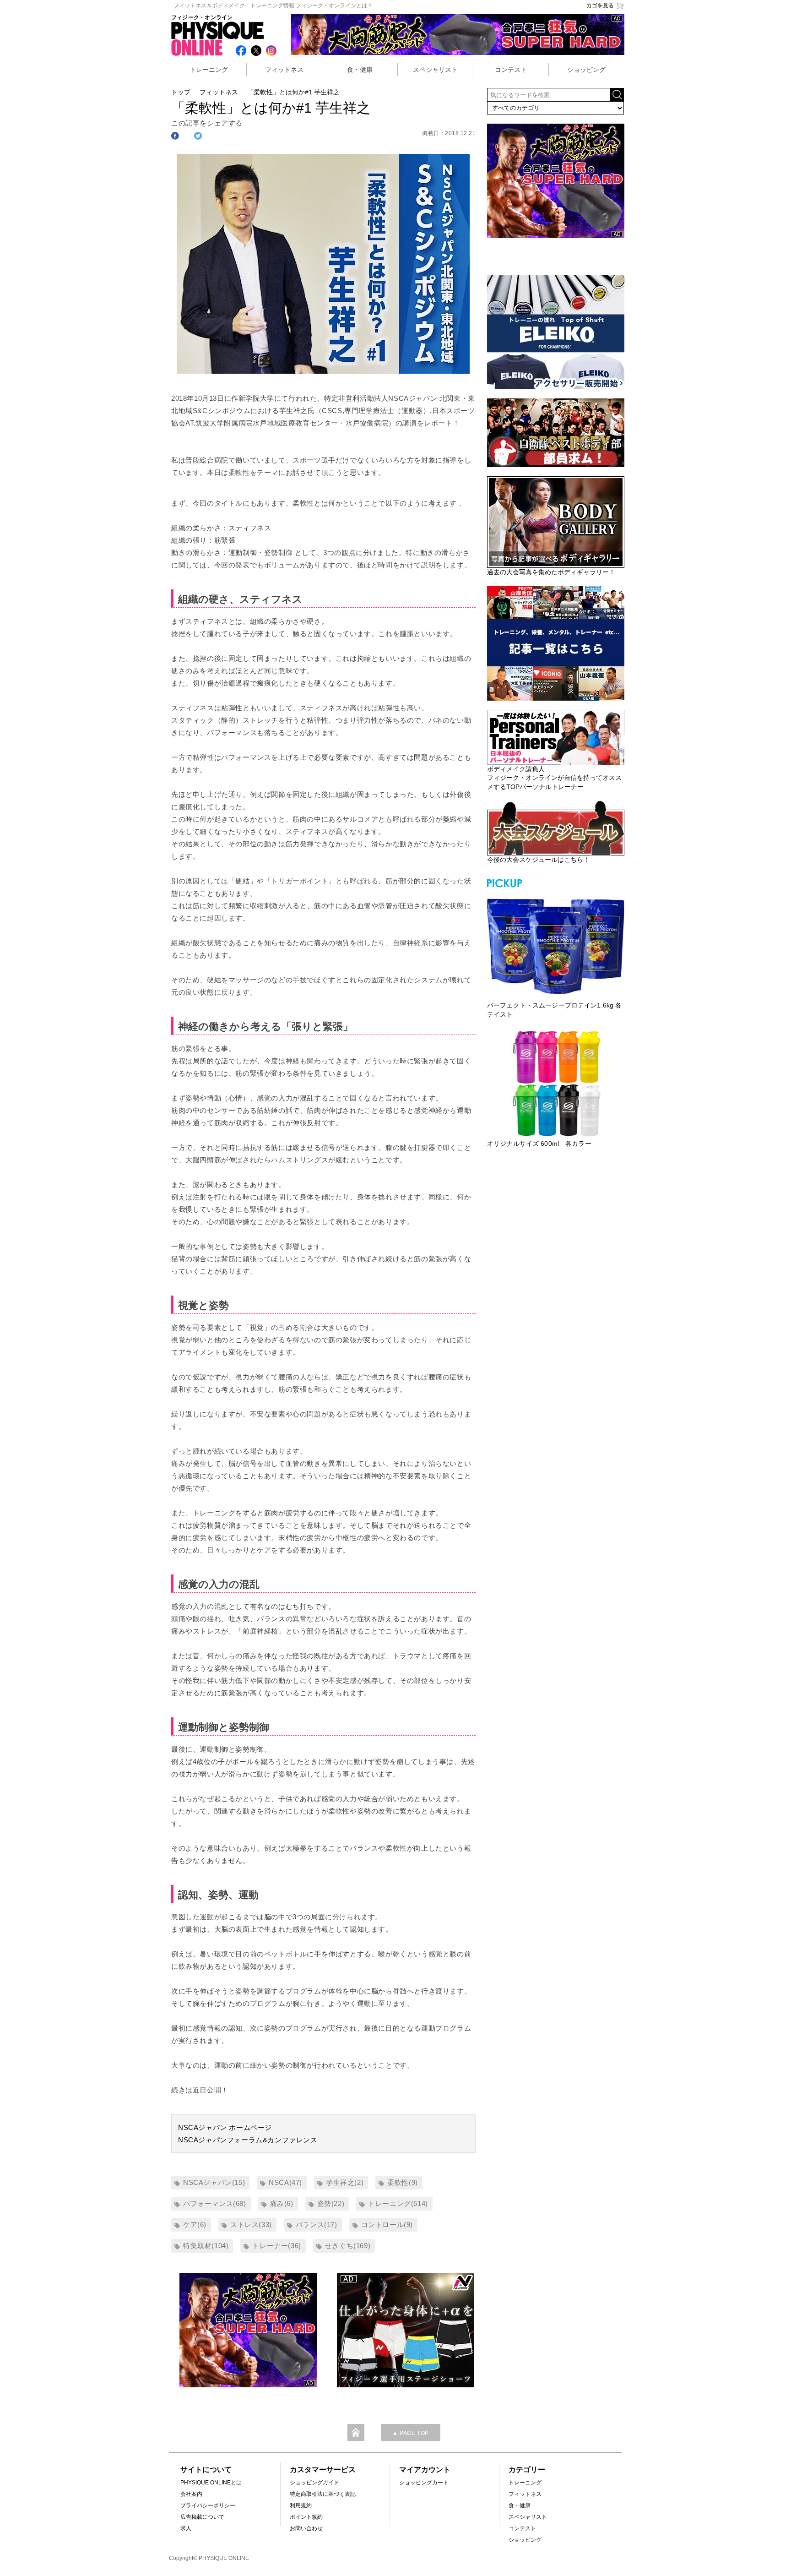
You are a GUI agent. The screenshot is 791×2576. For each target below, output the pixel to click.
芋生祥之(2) (345, 2182)
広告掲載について (202, 2517)
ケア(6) (195, 2225)
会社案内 (191, 2494)
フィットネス (284, 70)
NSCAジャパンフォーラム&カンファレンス (248, 2140)
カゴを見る (600, 5)
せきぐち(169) (348, 2246)
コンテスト (511, 70)
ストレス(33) (251, 2225)
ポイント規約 (306, 2517)
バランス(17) (317, 2225)
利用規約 (301, 2505)
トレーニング (209, 70)
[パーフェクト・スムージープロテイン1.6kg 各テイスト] (556, 945)
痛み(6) (282, 2203)
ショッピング (586, 70)
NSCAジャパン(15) (214, 2182)
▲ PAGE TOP (411, 2433)
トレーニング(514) (398, 2203)
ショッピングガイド (314, 2483)
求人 (186, 2528)
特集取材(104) (206, 2246)
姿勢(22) (331, 2203)
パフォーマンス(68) (215, 2203)
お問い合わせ (306, 2528)
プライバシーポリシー (208, 2505)
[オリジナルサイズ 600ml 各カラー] (556, 1084)
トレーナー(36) (276, 2246)
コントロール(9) (387, 2225)
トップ (181, 92)
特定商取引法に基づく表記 (323, 2494)
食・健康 (360, 70)
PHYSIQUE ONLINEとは (211, 2483)
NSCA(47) (285, 2182)
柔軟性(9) (403, 2182)
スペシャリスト (435, 70)
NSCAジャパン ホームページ (225, 2127)
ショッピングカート (424, 2483)
